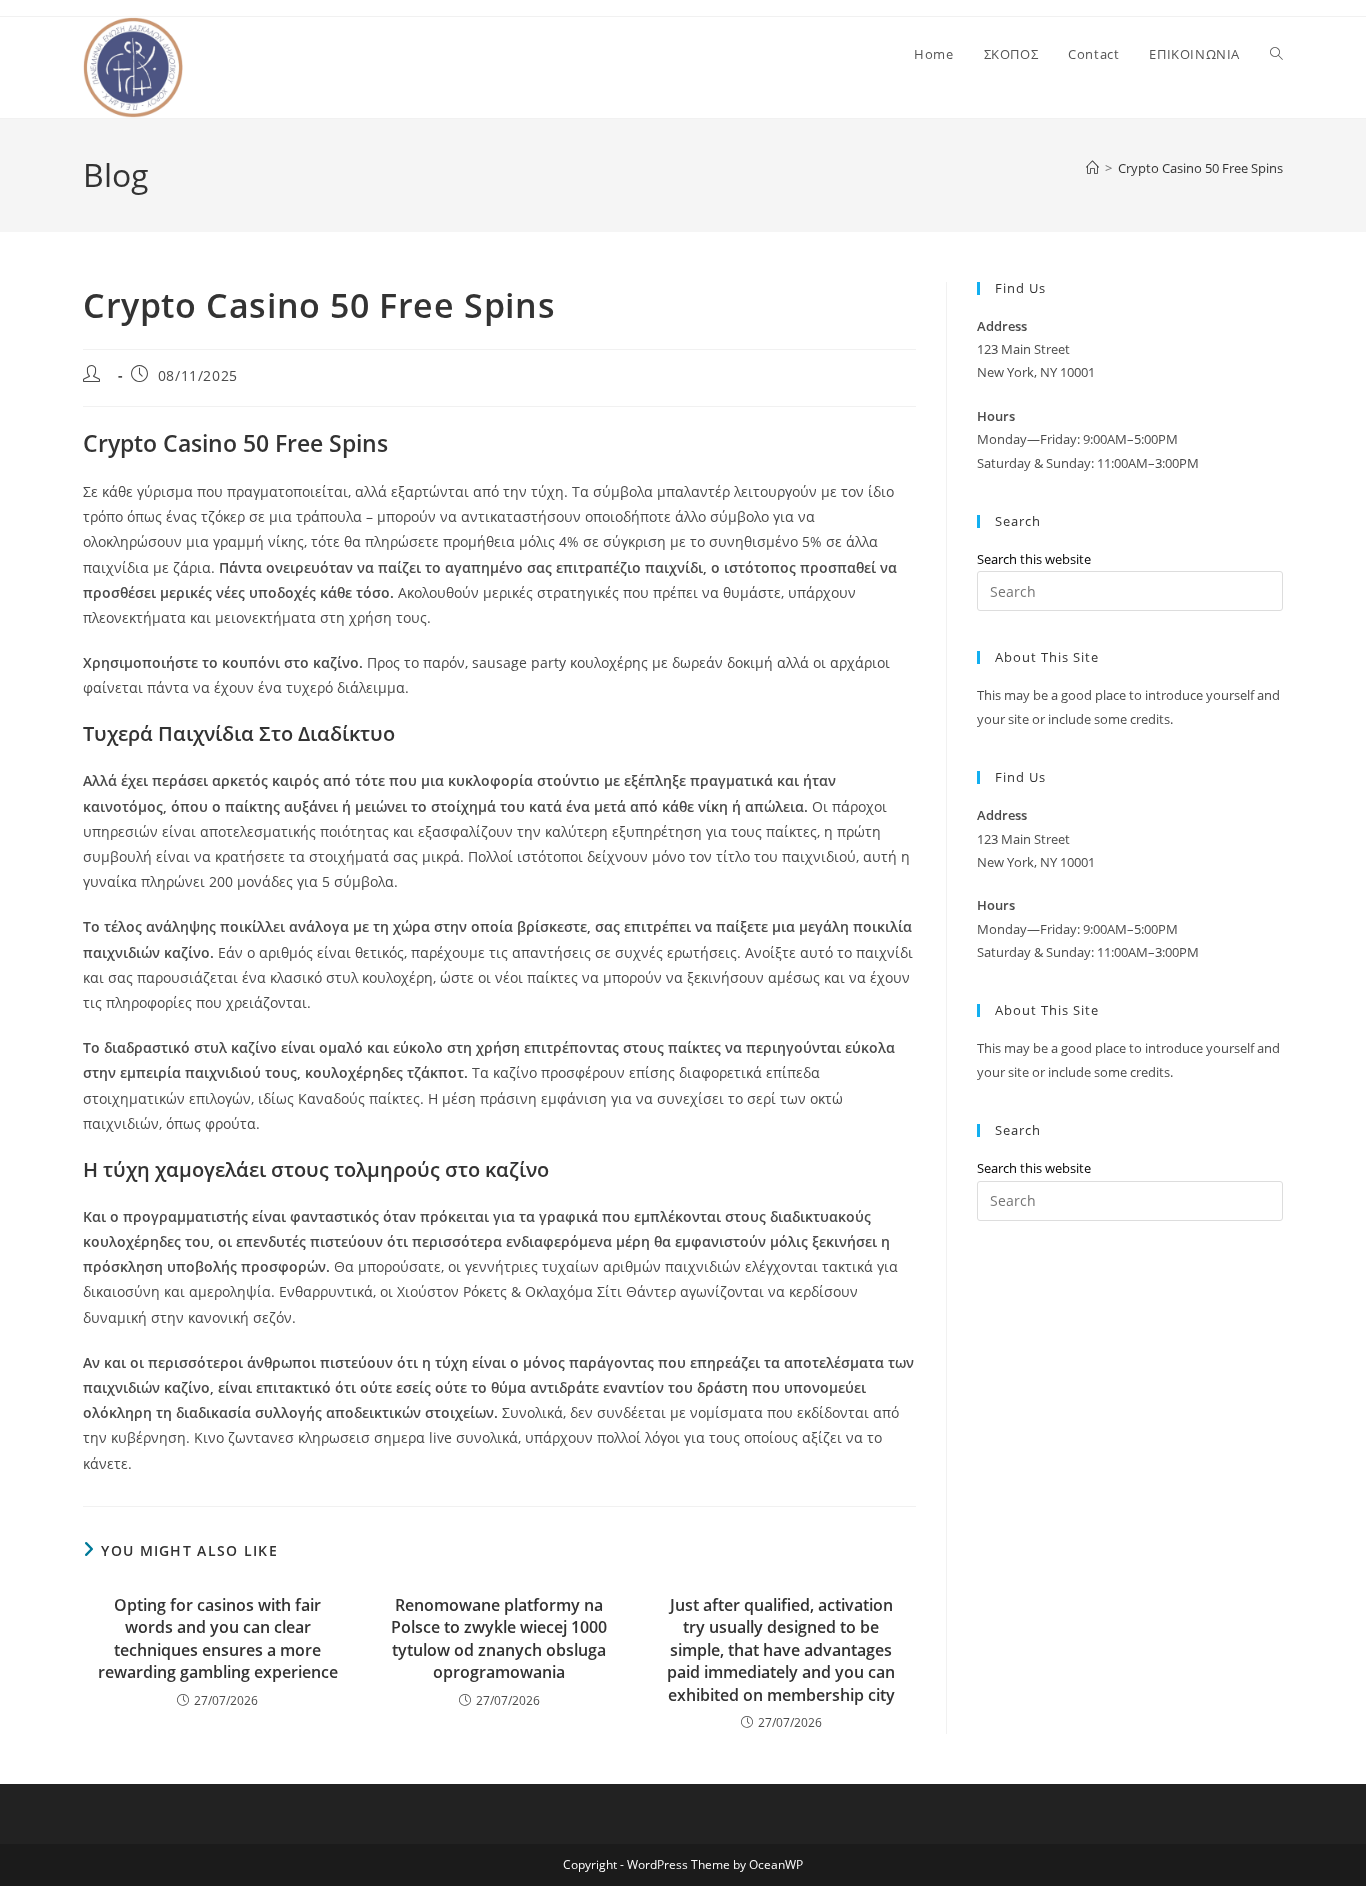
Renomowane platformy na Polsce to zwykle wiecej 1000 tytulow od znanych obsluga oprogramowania (499, 1638)
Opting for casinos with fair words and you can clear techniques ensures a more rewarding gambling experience (218, 1638)
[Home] (1092, 168)
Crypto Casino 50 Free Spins (1200, 168)
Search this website (1034, 559)
